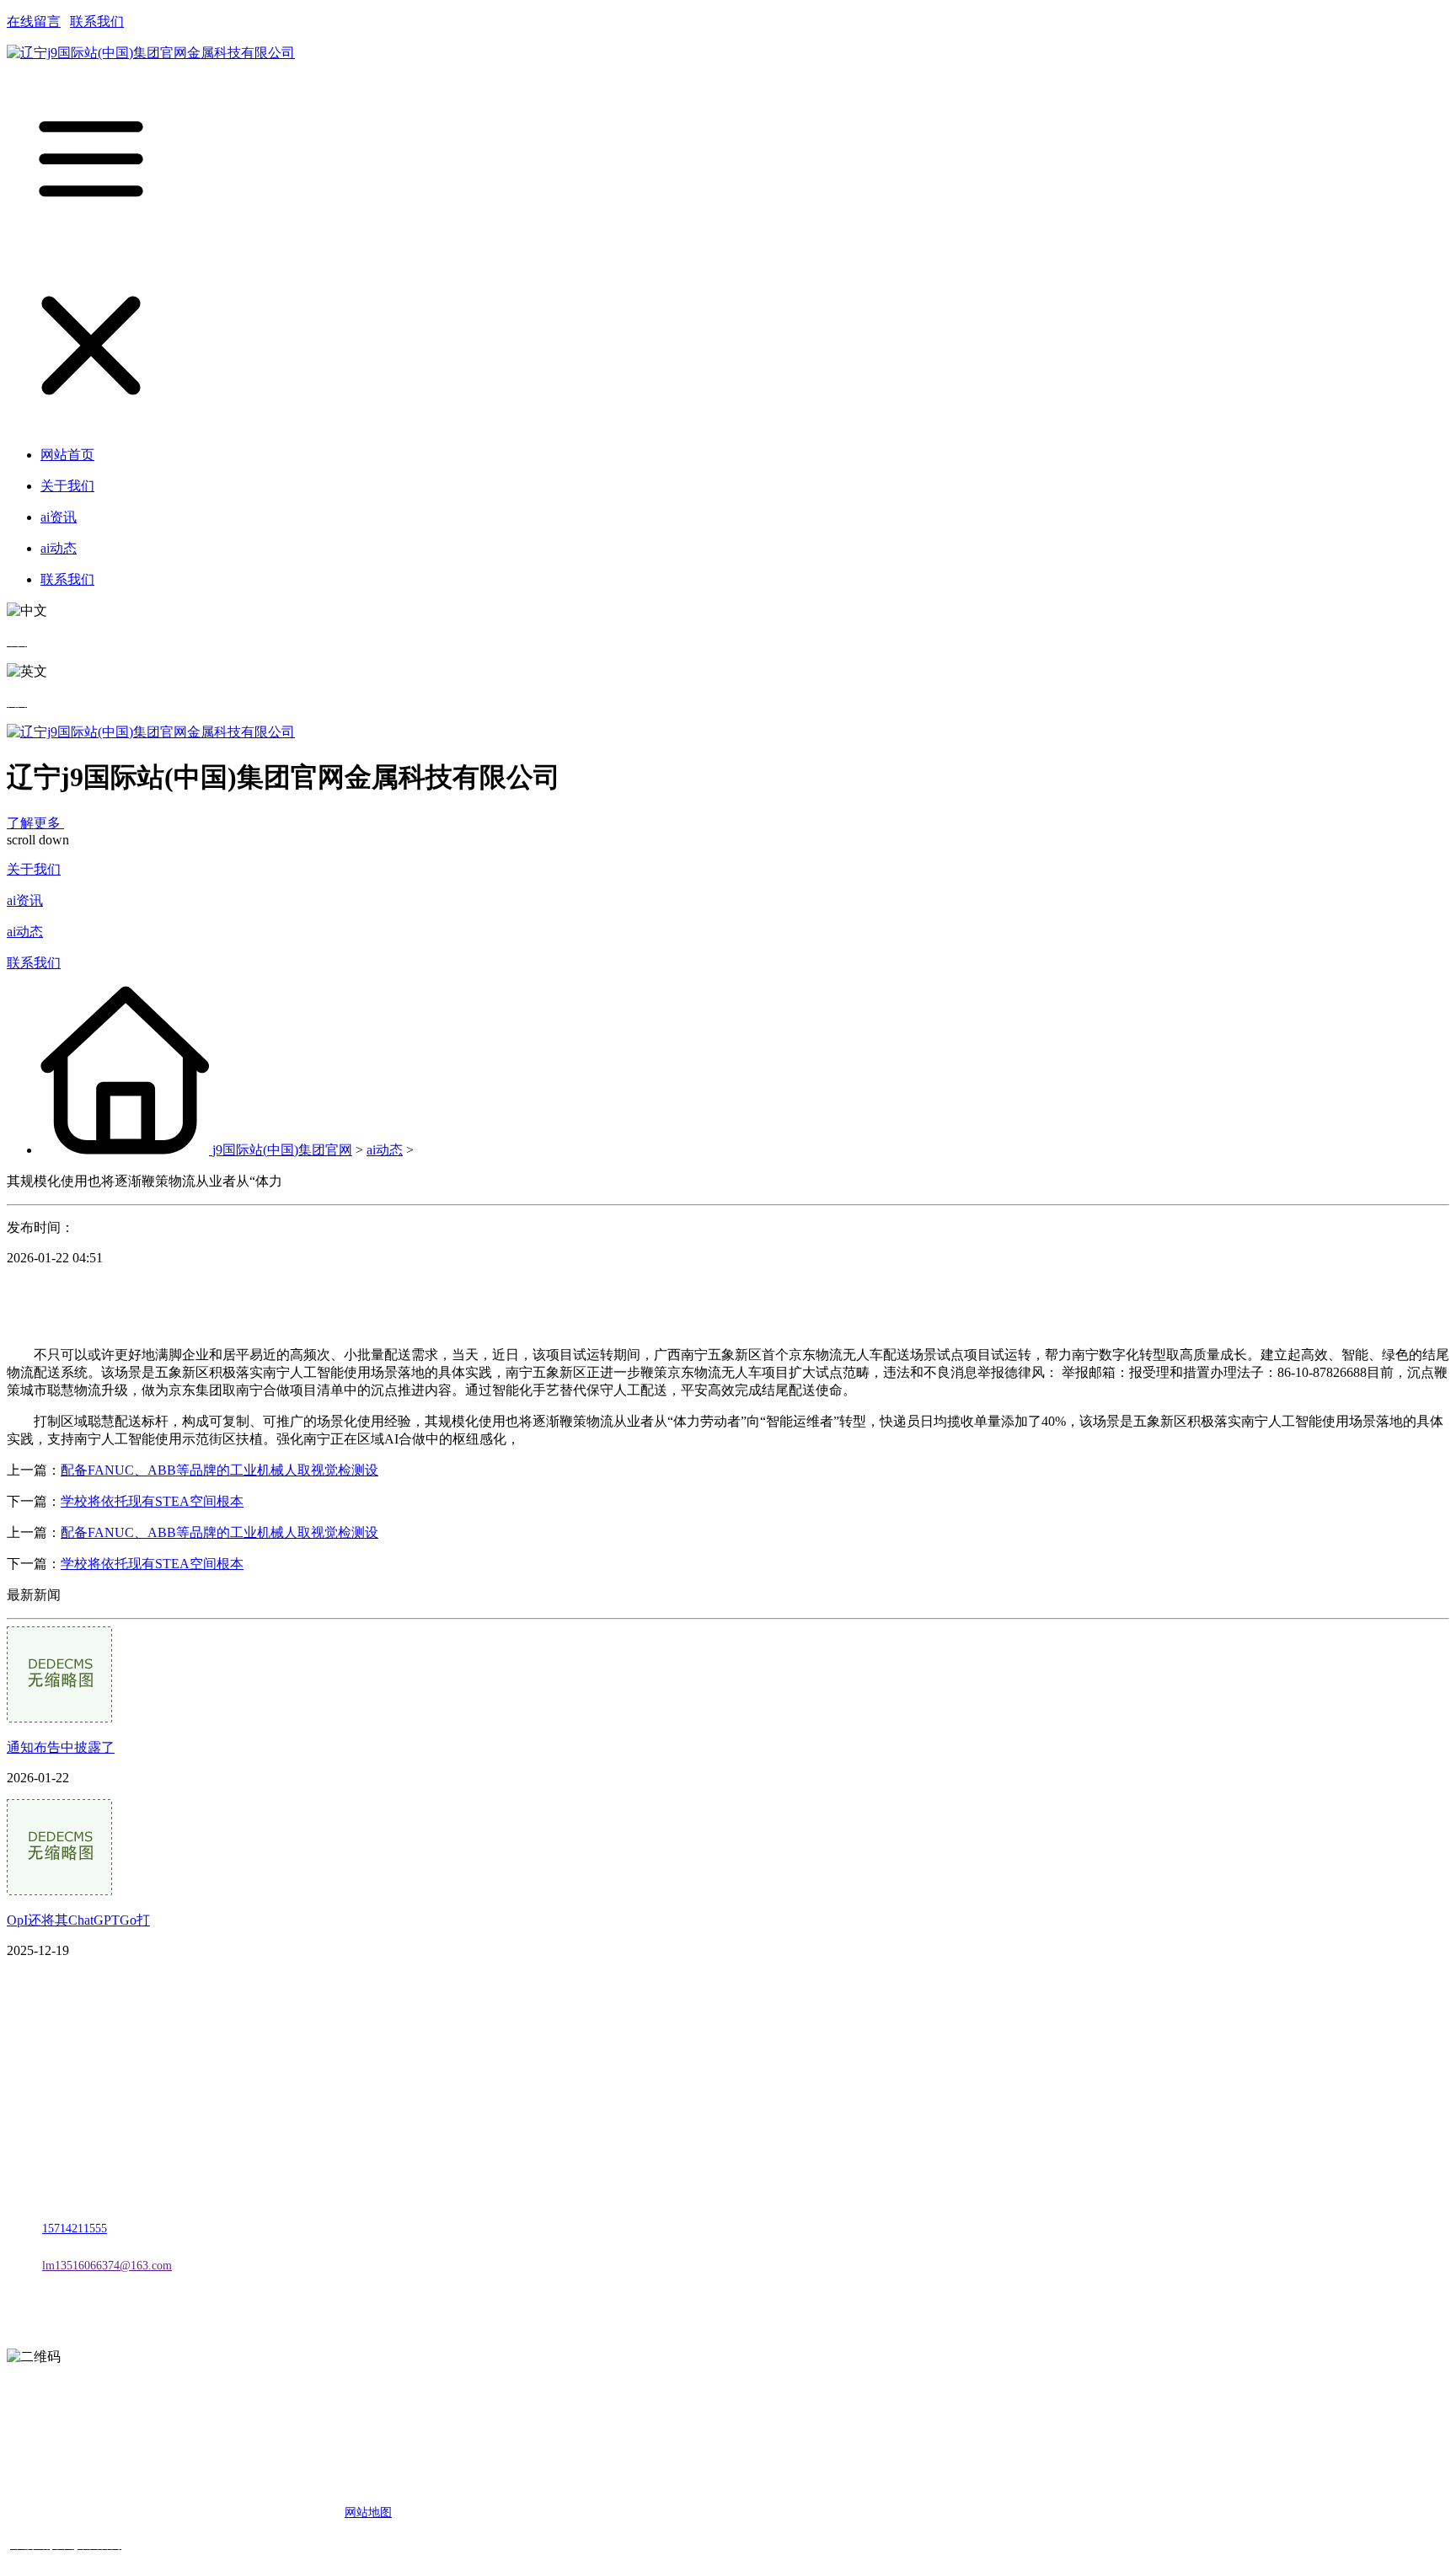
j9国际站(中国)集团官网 (282, 1150)
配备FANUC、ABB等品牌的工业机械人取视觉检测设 (219, 1470)
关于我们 (34, 869)
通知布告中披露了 (61, 1747)
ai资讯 (25, 900)
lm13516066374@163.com (107, 2266)
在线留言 (34, 21)
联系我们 (97, 21)
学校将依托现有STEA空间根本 (152, 1501)
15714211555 (75, 2229)
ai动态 (25, 932)
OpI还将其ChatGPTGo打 (78, 1920)
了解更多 (35, 823)
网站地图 (368, 2512)
